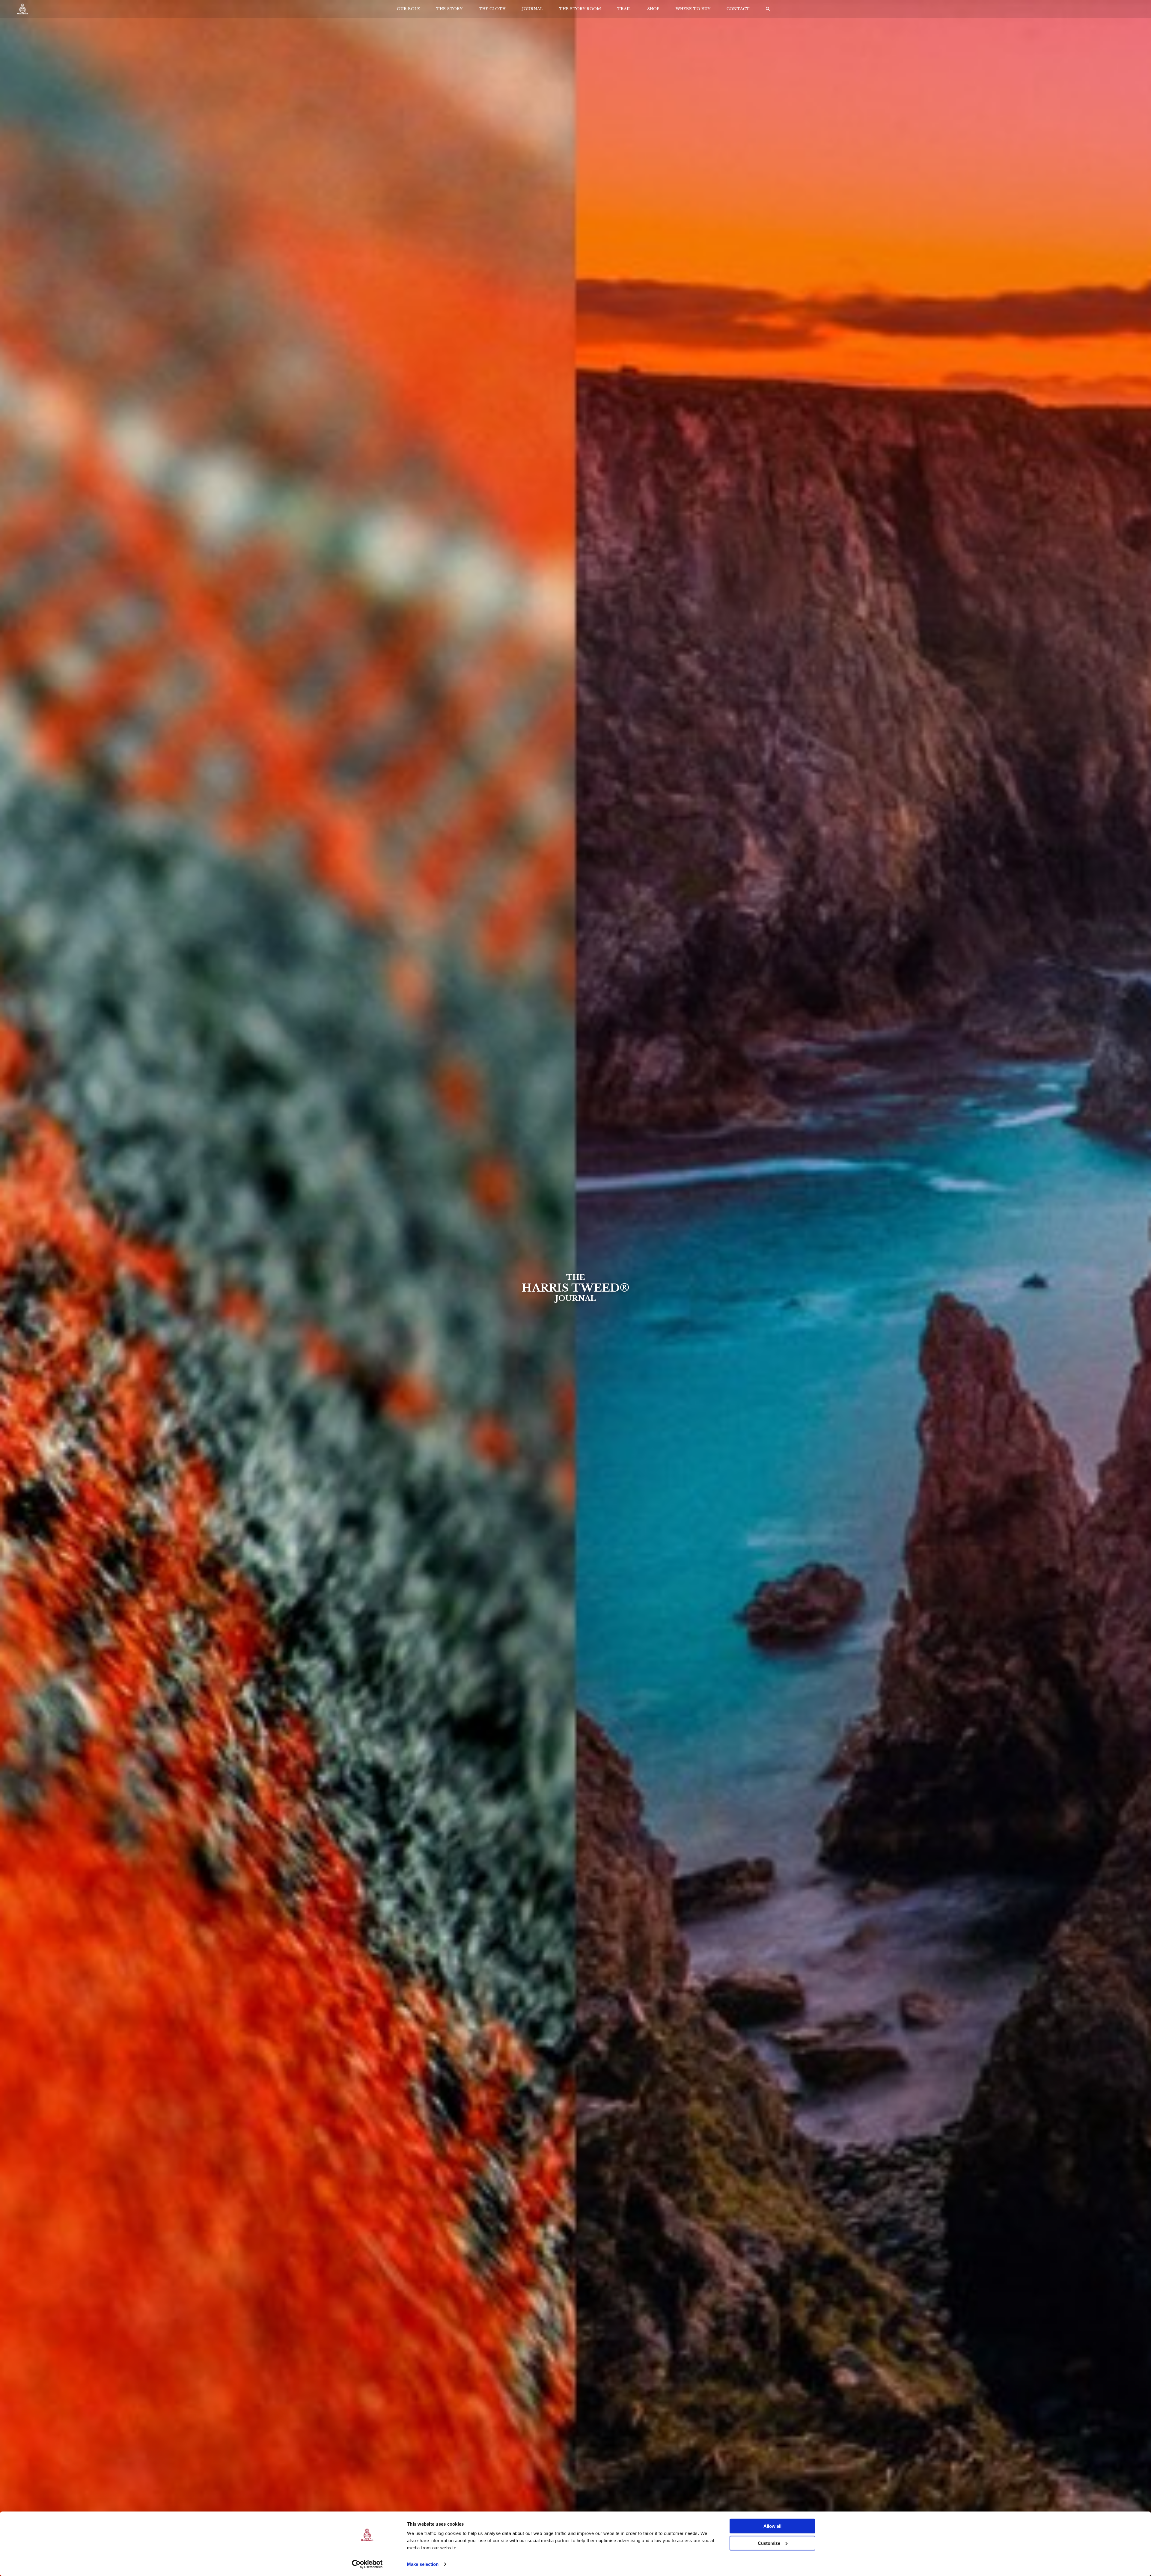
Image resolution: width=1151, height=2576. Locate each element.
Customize (769, 2543)
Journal (532, 9)
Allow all (772, 2526)
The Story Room (580, 9)
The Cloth (492, 9)
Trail (624, 9)
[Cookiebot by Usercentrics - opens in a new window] (367, 2564)
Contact (738, 9)
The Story (449, 9)
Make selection (423, 2564)
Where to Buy (693, 9)
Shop (653, 9)
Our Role (408, 9)
